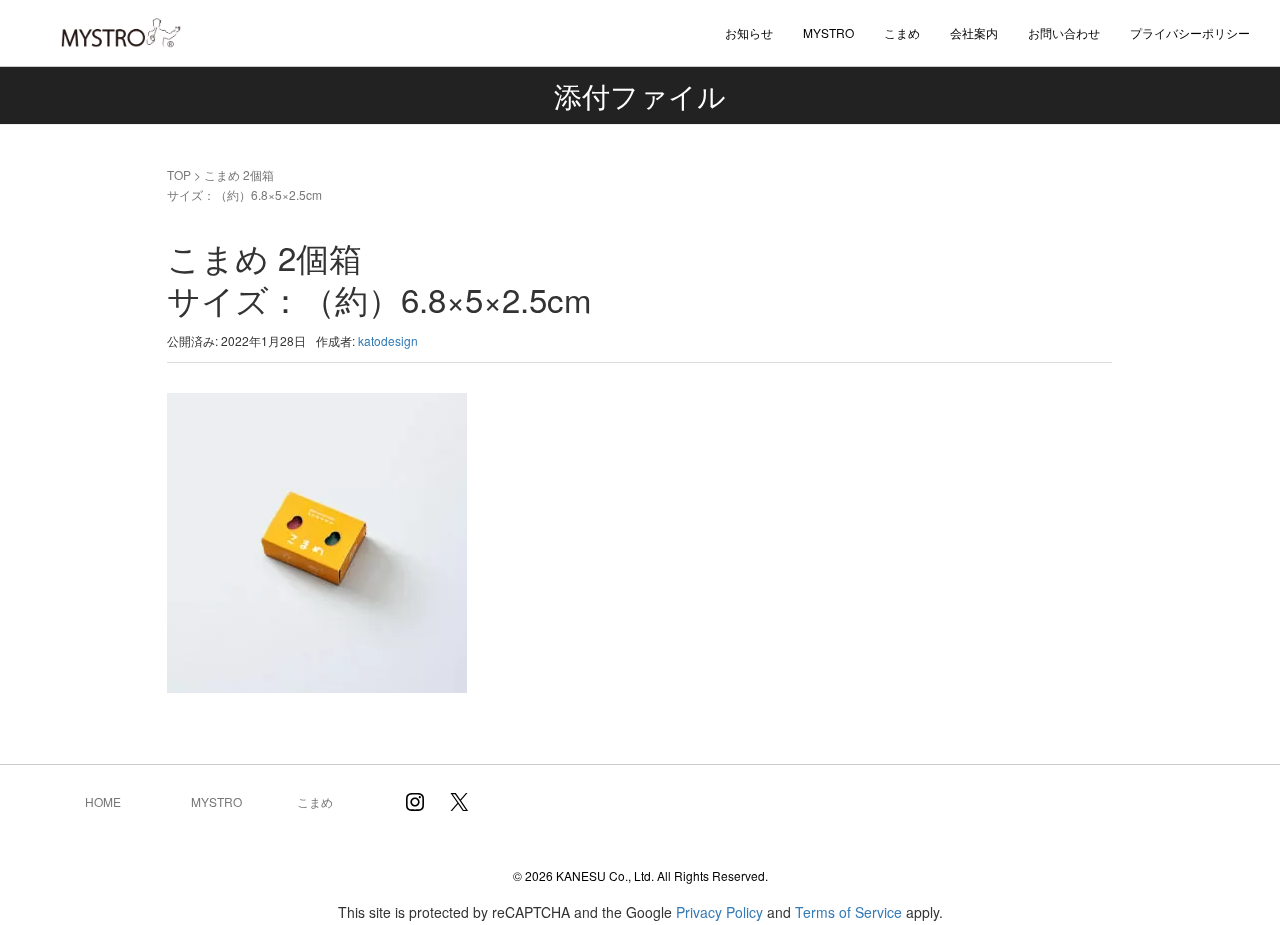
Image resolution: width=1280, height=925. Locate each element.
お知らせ (749, 32)
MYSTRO (216, 801)
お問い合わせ (1064, 32)
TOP (179, 174)
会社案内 (974, 32)
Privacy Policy (719, 912)
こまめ (902, 32)
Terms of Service (848, 912)
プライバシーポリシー (1190, 32)
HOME (103, 801)
